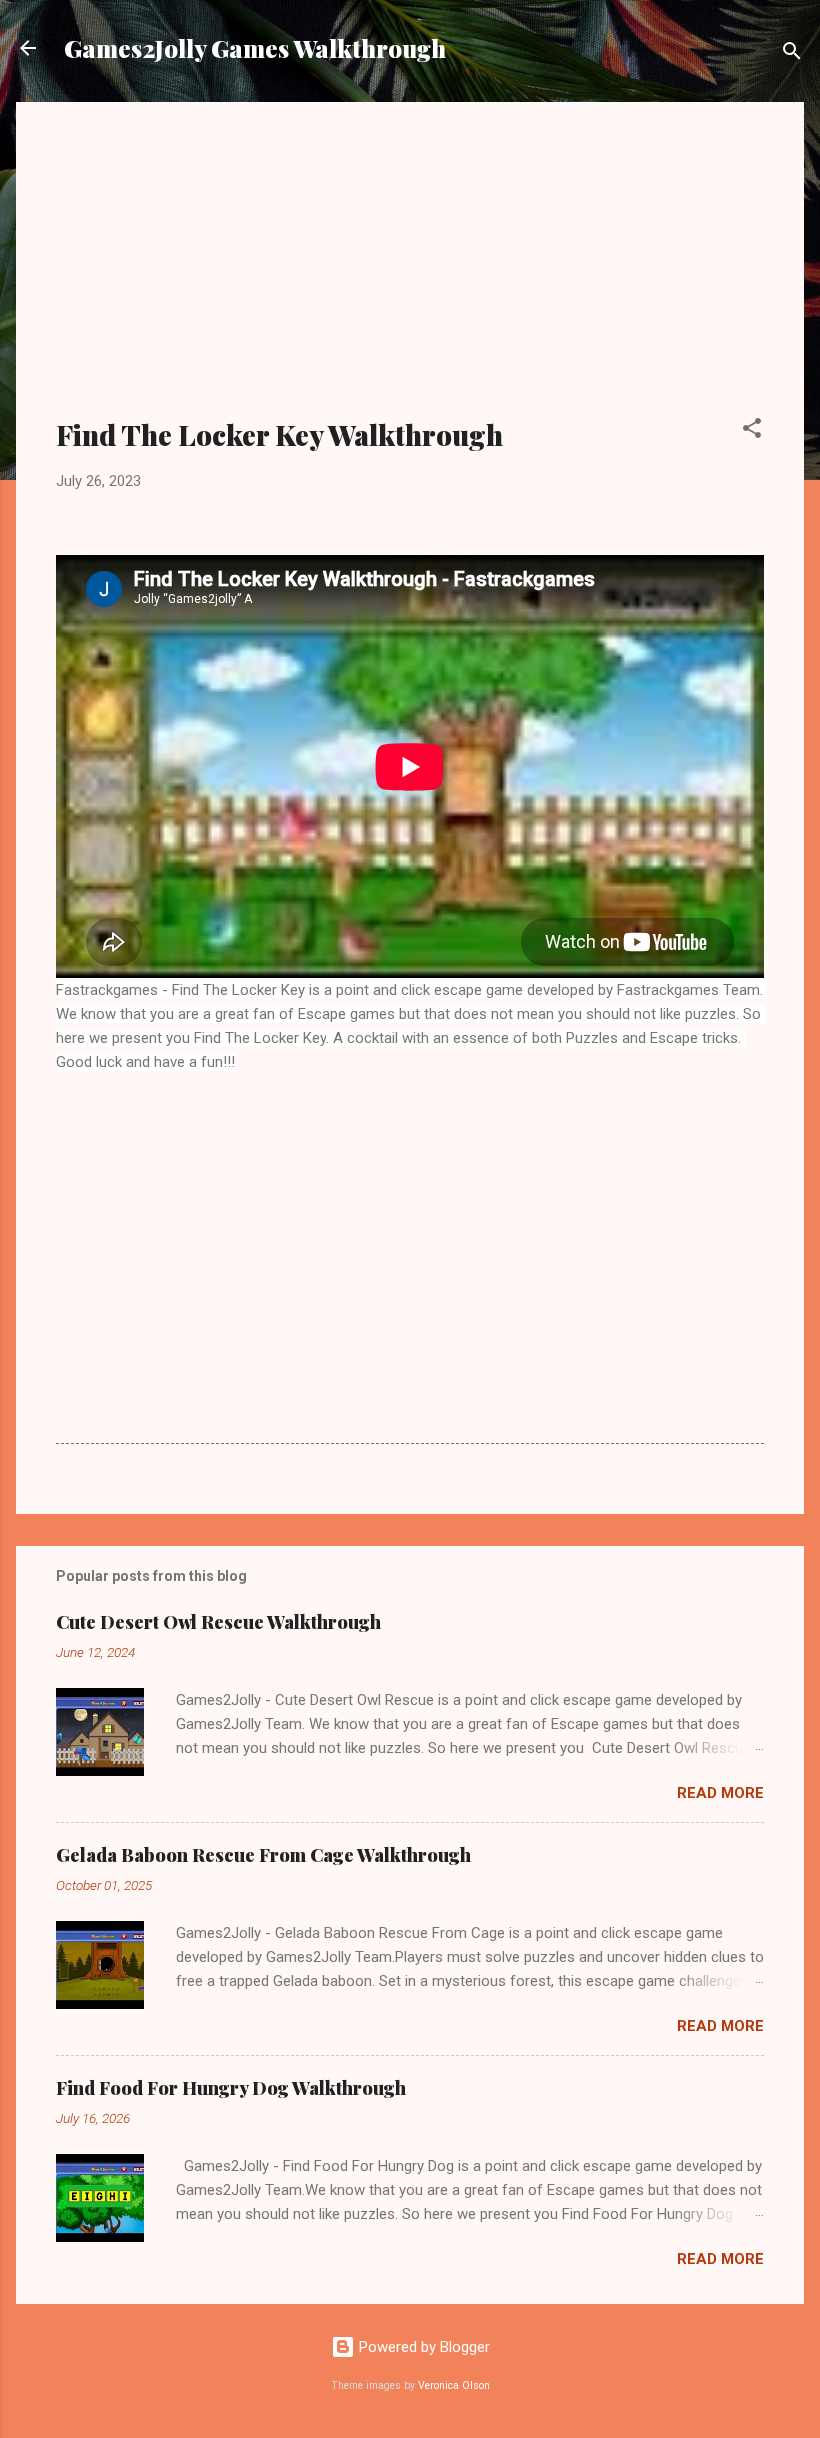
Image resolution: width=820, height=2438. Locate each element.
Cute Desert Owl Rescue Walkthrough (218, 1622)
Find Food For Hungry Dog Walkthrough (231, 2088)
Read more (720, 1793)
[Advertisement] (410, 272)
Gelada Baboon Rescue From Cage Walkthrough (263, 1855)
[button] (752, 431)
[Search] (792, 54)
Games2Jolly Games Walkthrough (255, 48)
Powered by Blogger (422, 2347)
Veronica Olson (454, 2385)
